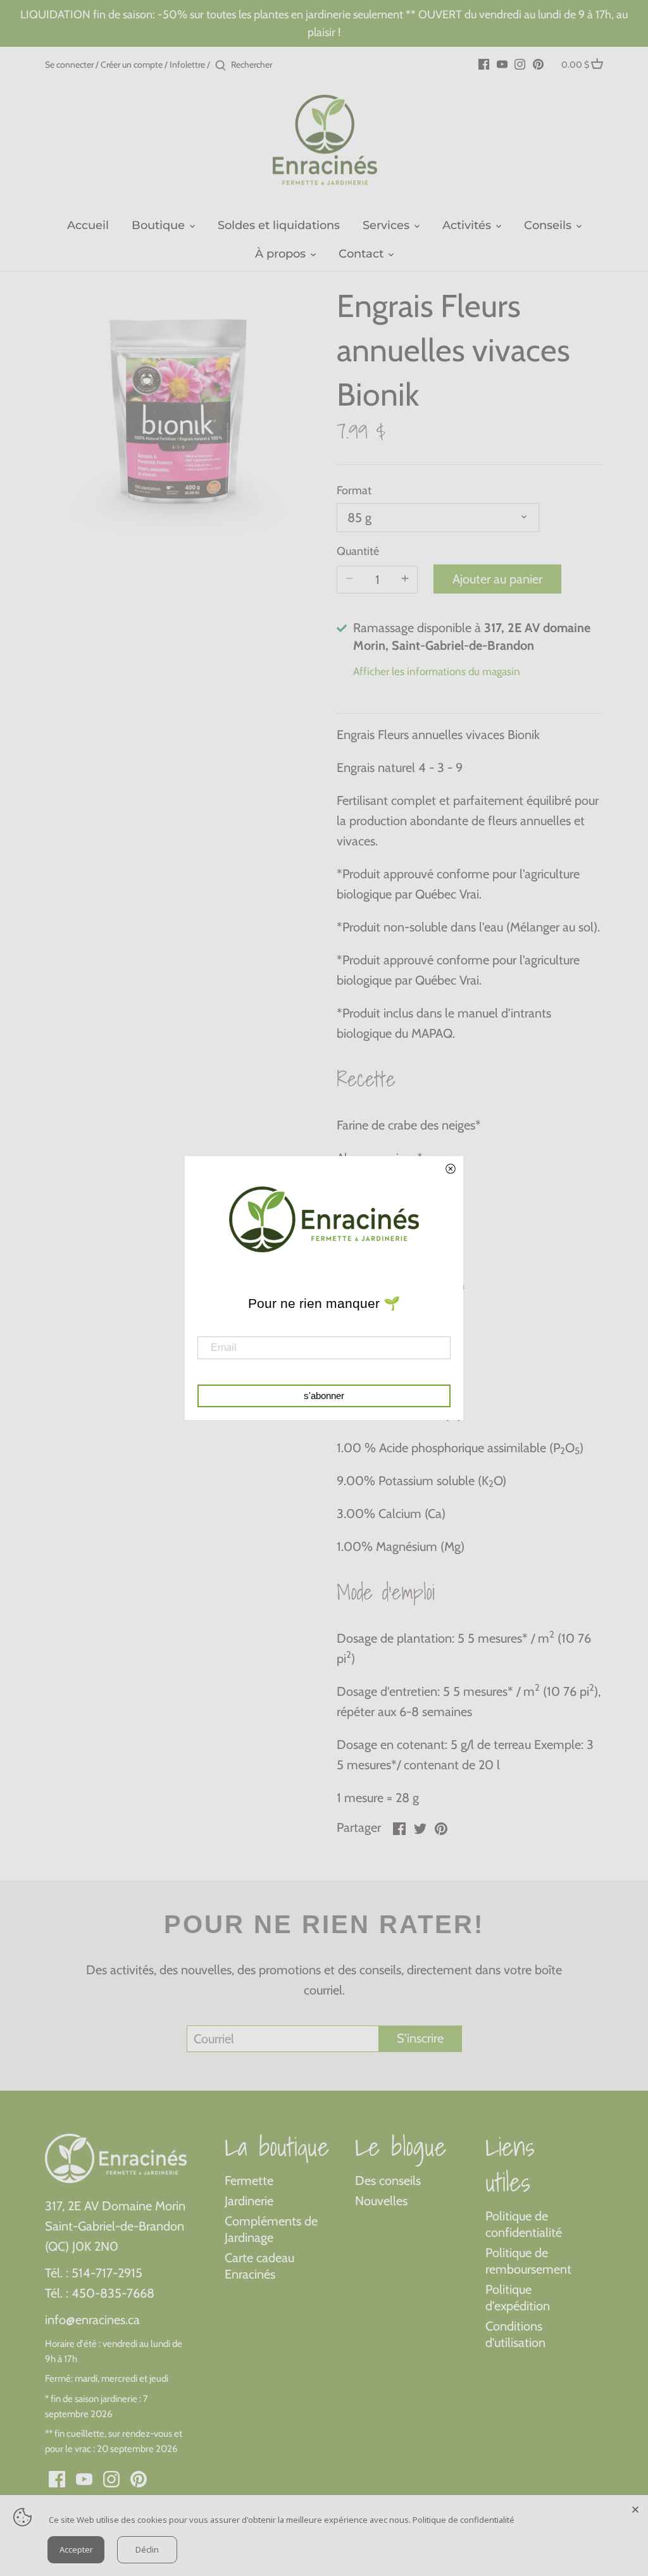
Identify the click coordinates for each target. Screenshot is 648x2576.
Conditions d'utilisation (515, 2334)
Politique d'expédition (518, 2298)
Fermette (249, 2181)
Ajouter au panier (497, 579)
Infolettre (187, 65)
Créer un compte (132, 65)
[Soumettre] (221, 66)
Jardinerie (249, 2201)
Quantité (358, 551)
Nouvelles (381, 2201)
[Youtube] (502, 63)
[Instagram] (520, 63)
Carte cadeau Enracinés (259, 2266)
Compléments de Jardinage (271, 2229)
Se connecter (69, 65)
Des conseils (388, 2181)
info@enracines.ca (92, 2320)
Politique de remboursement (528, 2261)
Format (354, 491)
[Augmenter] (405, 580)
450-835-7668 (113, 2293)
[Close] (635, 2508)
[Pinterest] (538, 63)
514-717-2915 (107, 2273)
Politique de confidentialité (524, 2224)
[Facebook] (484, 63)
